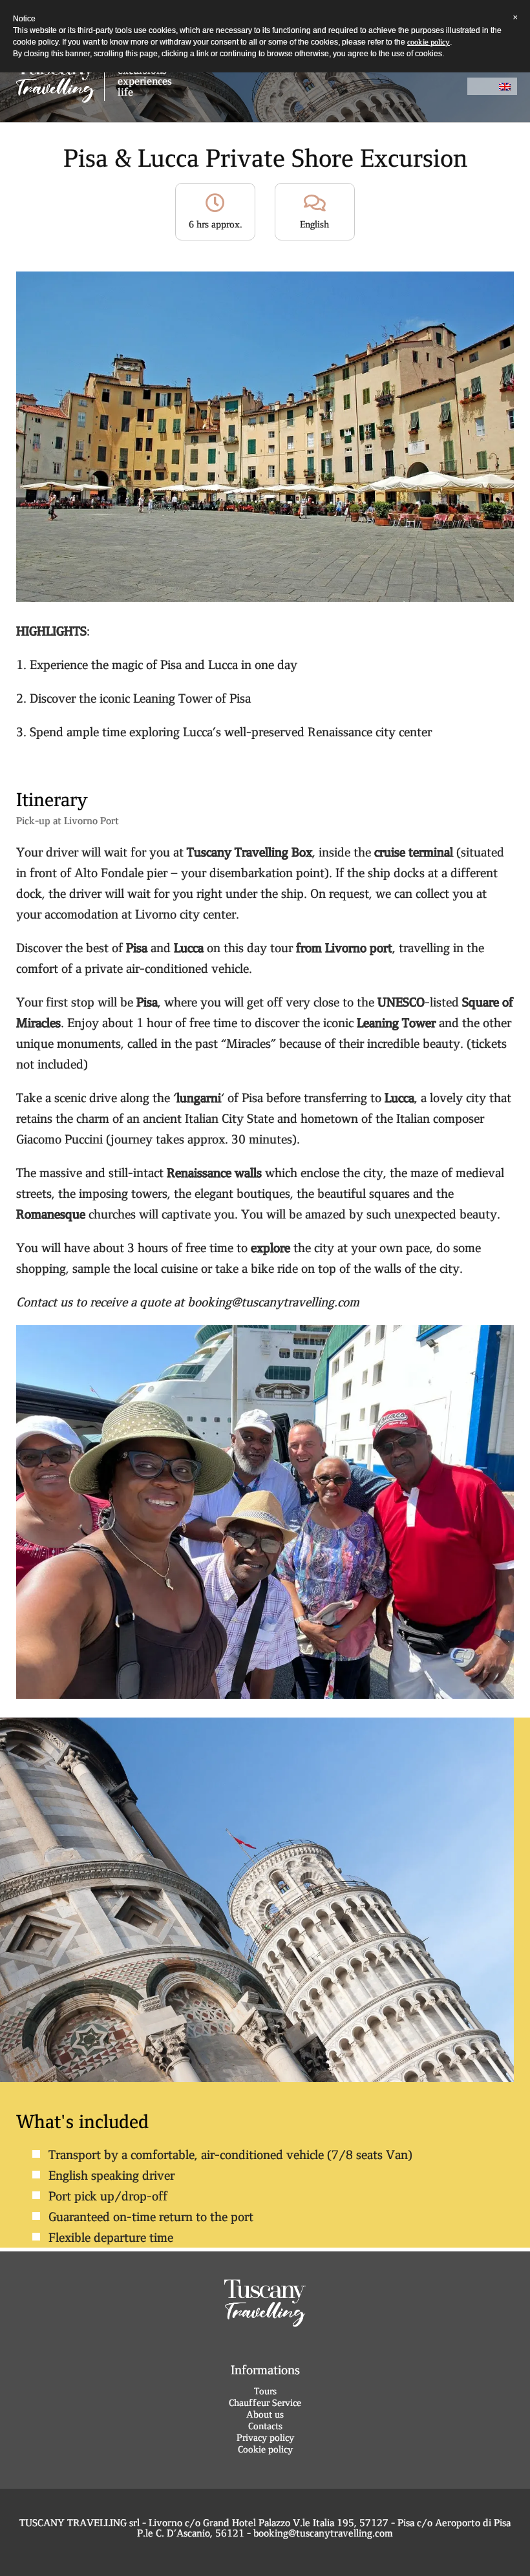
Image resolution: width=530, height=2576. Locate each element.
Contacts (265, 2426)
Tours (265, 2391)
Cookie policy (265, 2449)
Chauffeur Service (265, 2403)
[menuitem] (505, 86)
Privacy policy (265, 2438)
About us (265, 2414)
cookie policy (429, 42)
